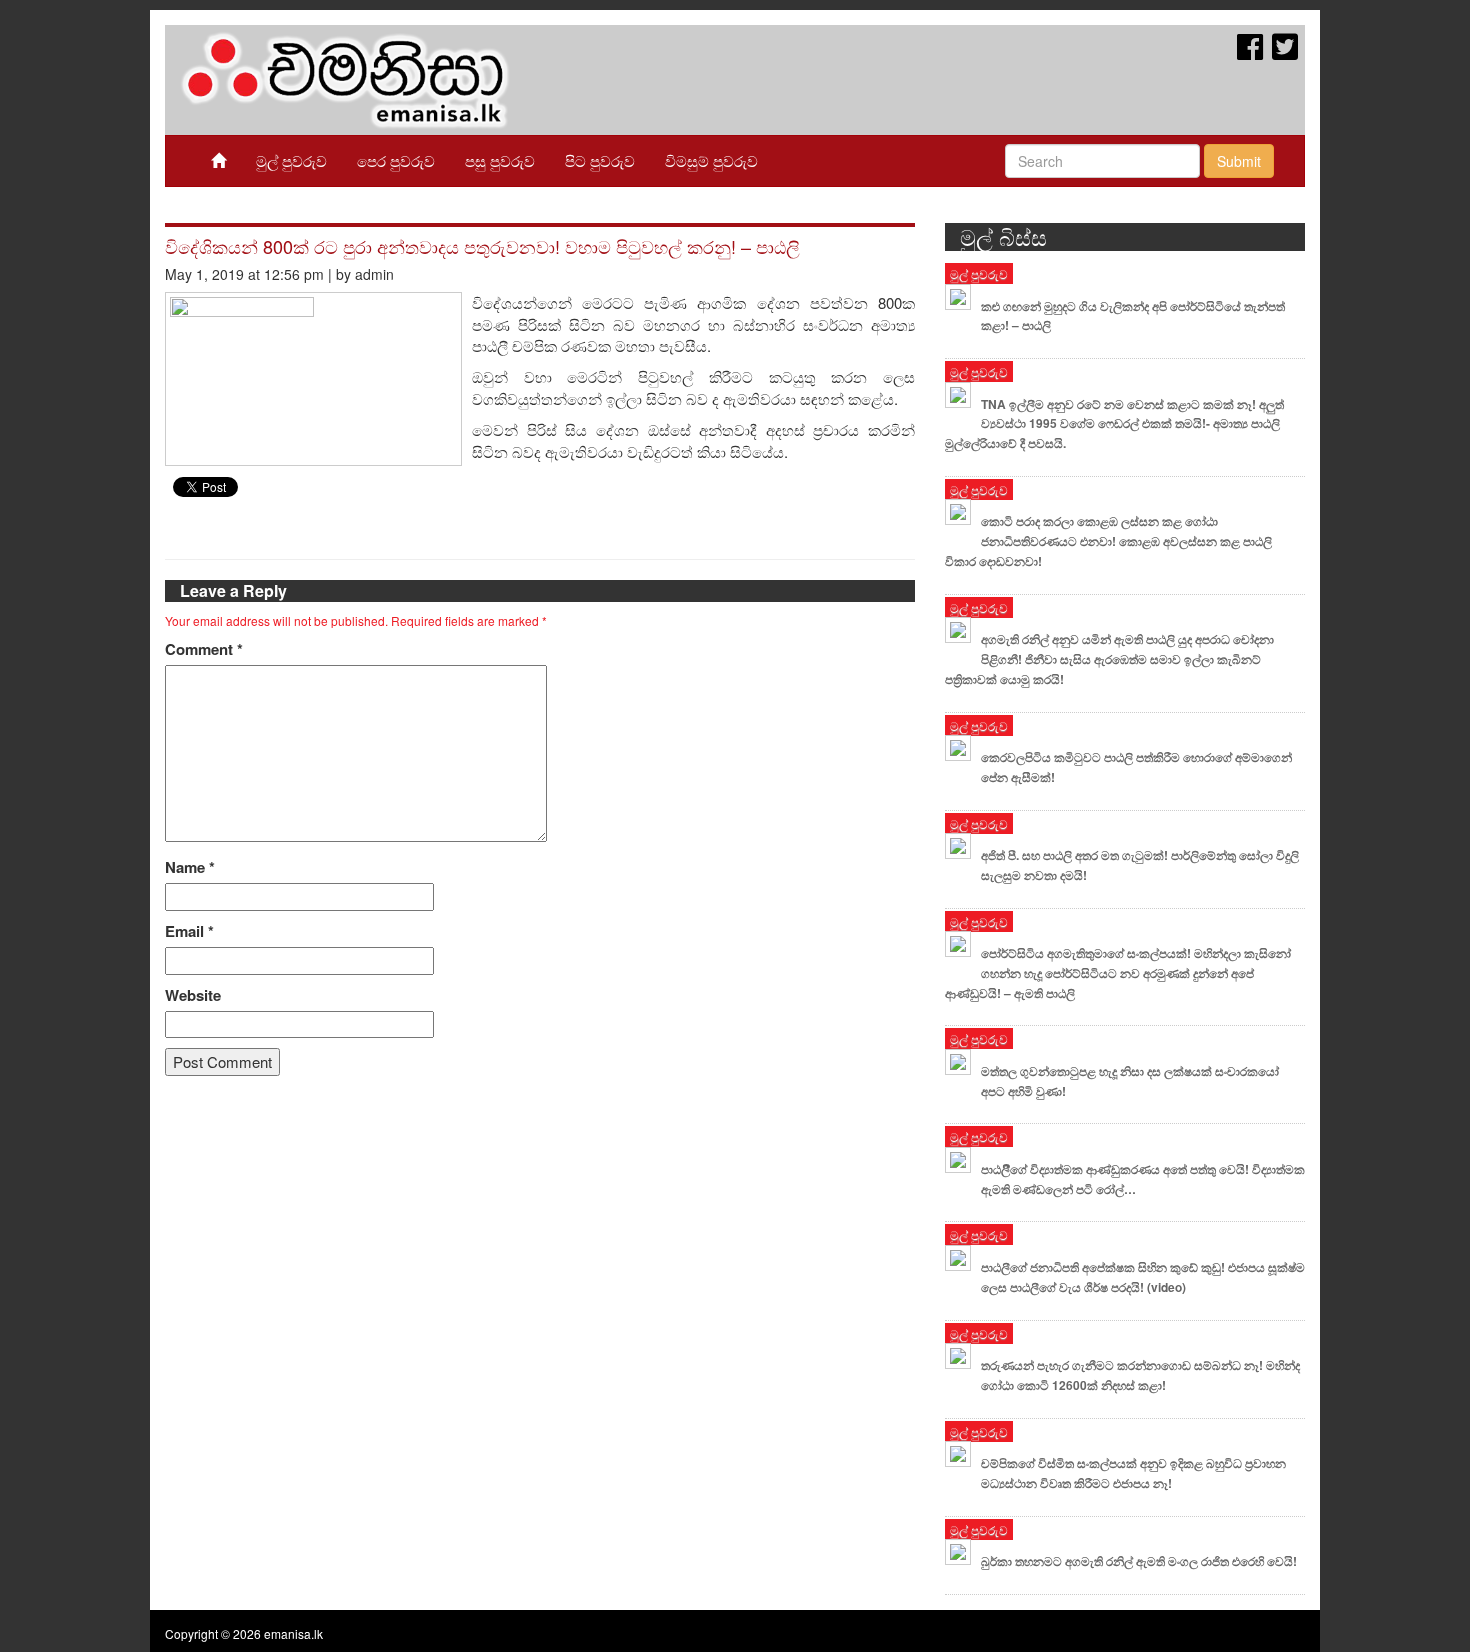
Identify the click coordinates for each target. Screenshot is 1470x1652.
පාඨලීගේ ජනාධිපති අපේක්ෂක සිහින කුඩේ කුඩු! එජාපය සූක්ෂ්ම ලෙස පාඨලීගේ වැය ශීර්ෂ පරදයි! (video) (1143, 1277)
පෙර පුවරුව (396, 160)
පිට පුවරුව (600, 160)
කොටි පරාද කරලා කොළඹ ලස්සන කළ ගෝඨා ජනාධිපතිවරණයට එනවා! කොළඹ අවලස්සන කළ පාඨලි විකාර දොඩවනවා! (1108, 541)
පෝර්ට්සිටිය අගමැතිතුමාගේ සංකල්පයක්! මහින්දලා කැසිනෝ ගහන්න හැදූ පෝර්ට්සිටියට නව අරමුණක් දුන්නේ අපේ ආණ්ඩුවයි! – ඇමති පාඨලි (1118, 973)
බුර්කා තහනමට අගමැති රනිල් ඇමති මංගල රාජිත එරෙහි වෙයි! (1139, 1561)
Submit (1239, 161)
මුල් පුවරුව (291, 160)
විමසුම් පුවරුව (711, 160)
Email (189, 931)
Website (193, 995)
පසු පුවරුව (500, 160)
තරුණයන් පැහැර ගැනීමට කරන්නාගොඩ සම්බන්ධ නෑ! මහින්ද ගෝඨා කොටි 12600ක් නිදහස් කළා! (1140, 1375)
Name (190, 867)
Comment (204, 649)
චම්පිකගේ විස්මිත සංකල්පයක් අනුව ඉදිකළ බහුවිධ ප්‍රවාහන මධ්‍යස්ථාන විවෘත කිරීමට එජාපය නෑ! (1133, 1473)
